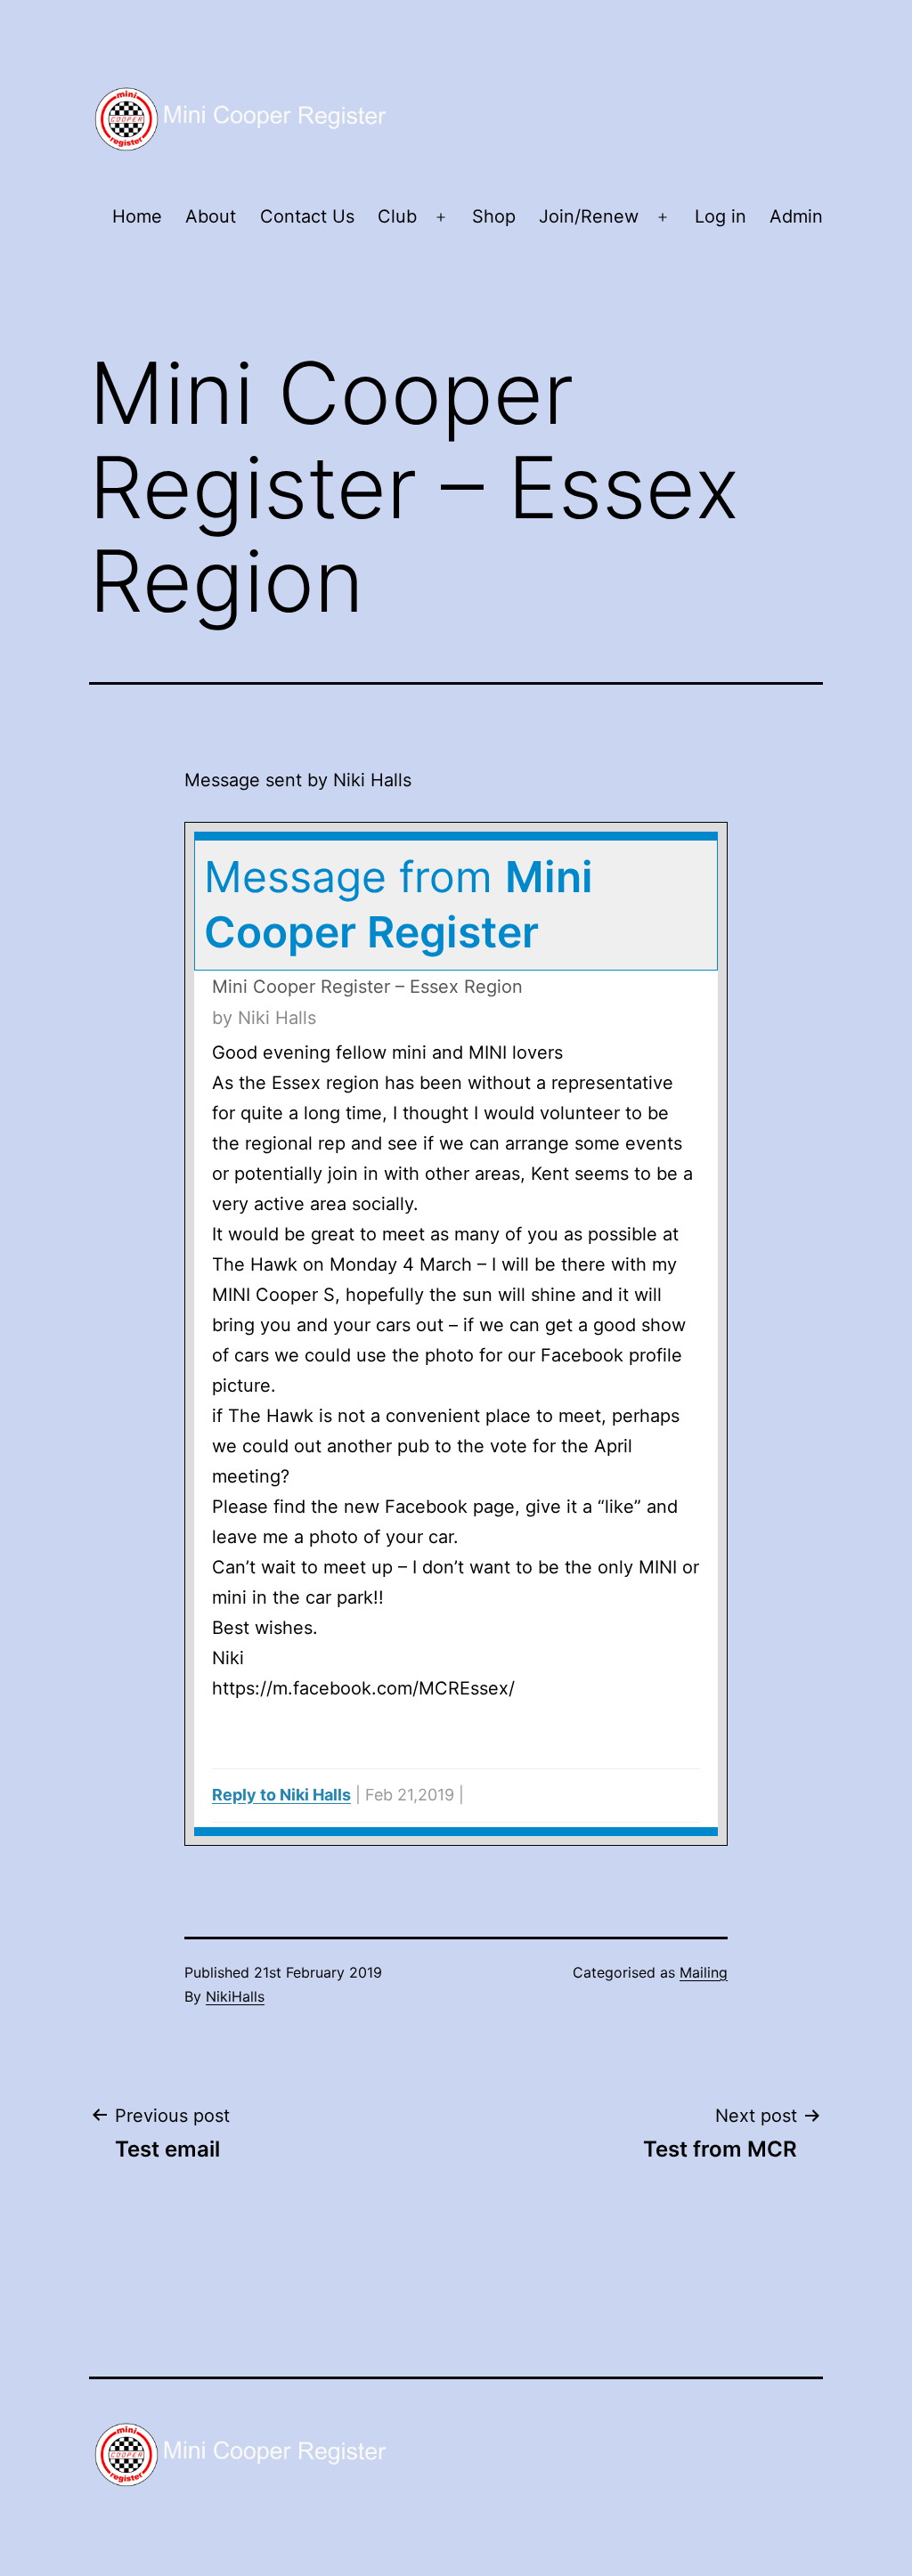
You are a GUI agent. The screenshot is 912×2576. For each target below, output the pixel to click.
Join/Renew (589, 216)
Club (397, 216)
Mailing (704, 1972)
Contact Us (307, 216)
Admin (796, 216)
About (211, 216)
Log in (721, 216)
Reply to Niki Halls (281, 1795)
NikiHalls (235, 1996)
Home (137, 216)
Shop (494, 216)
